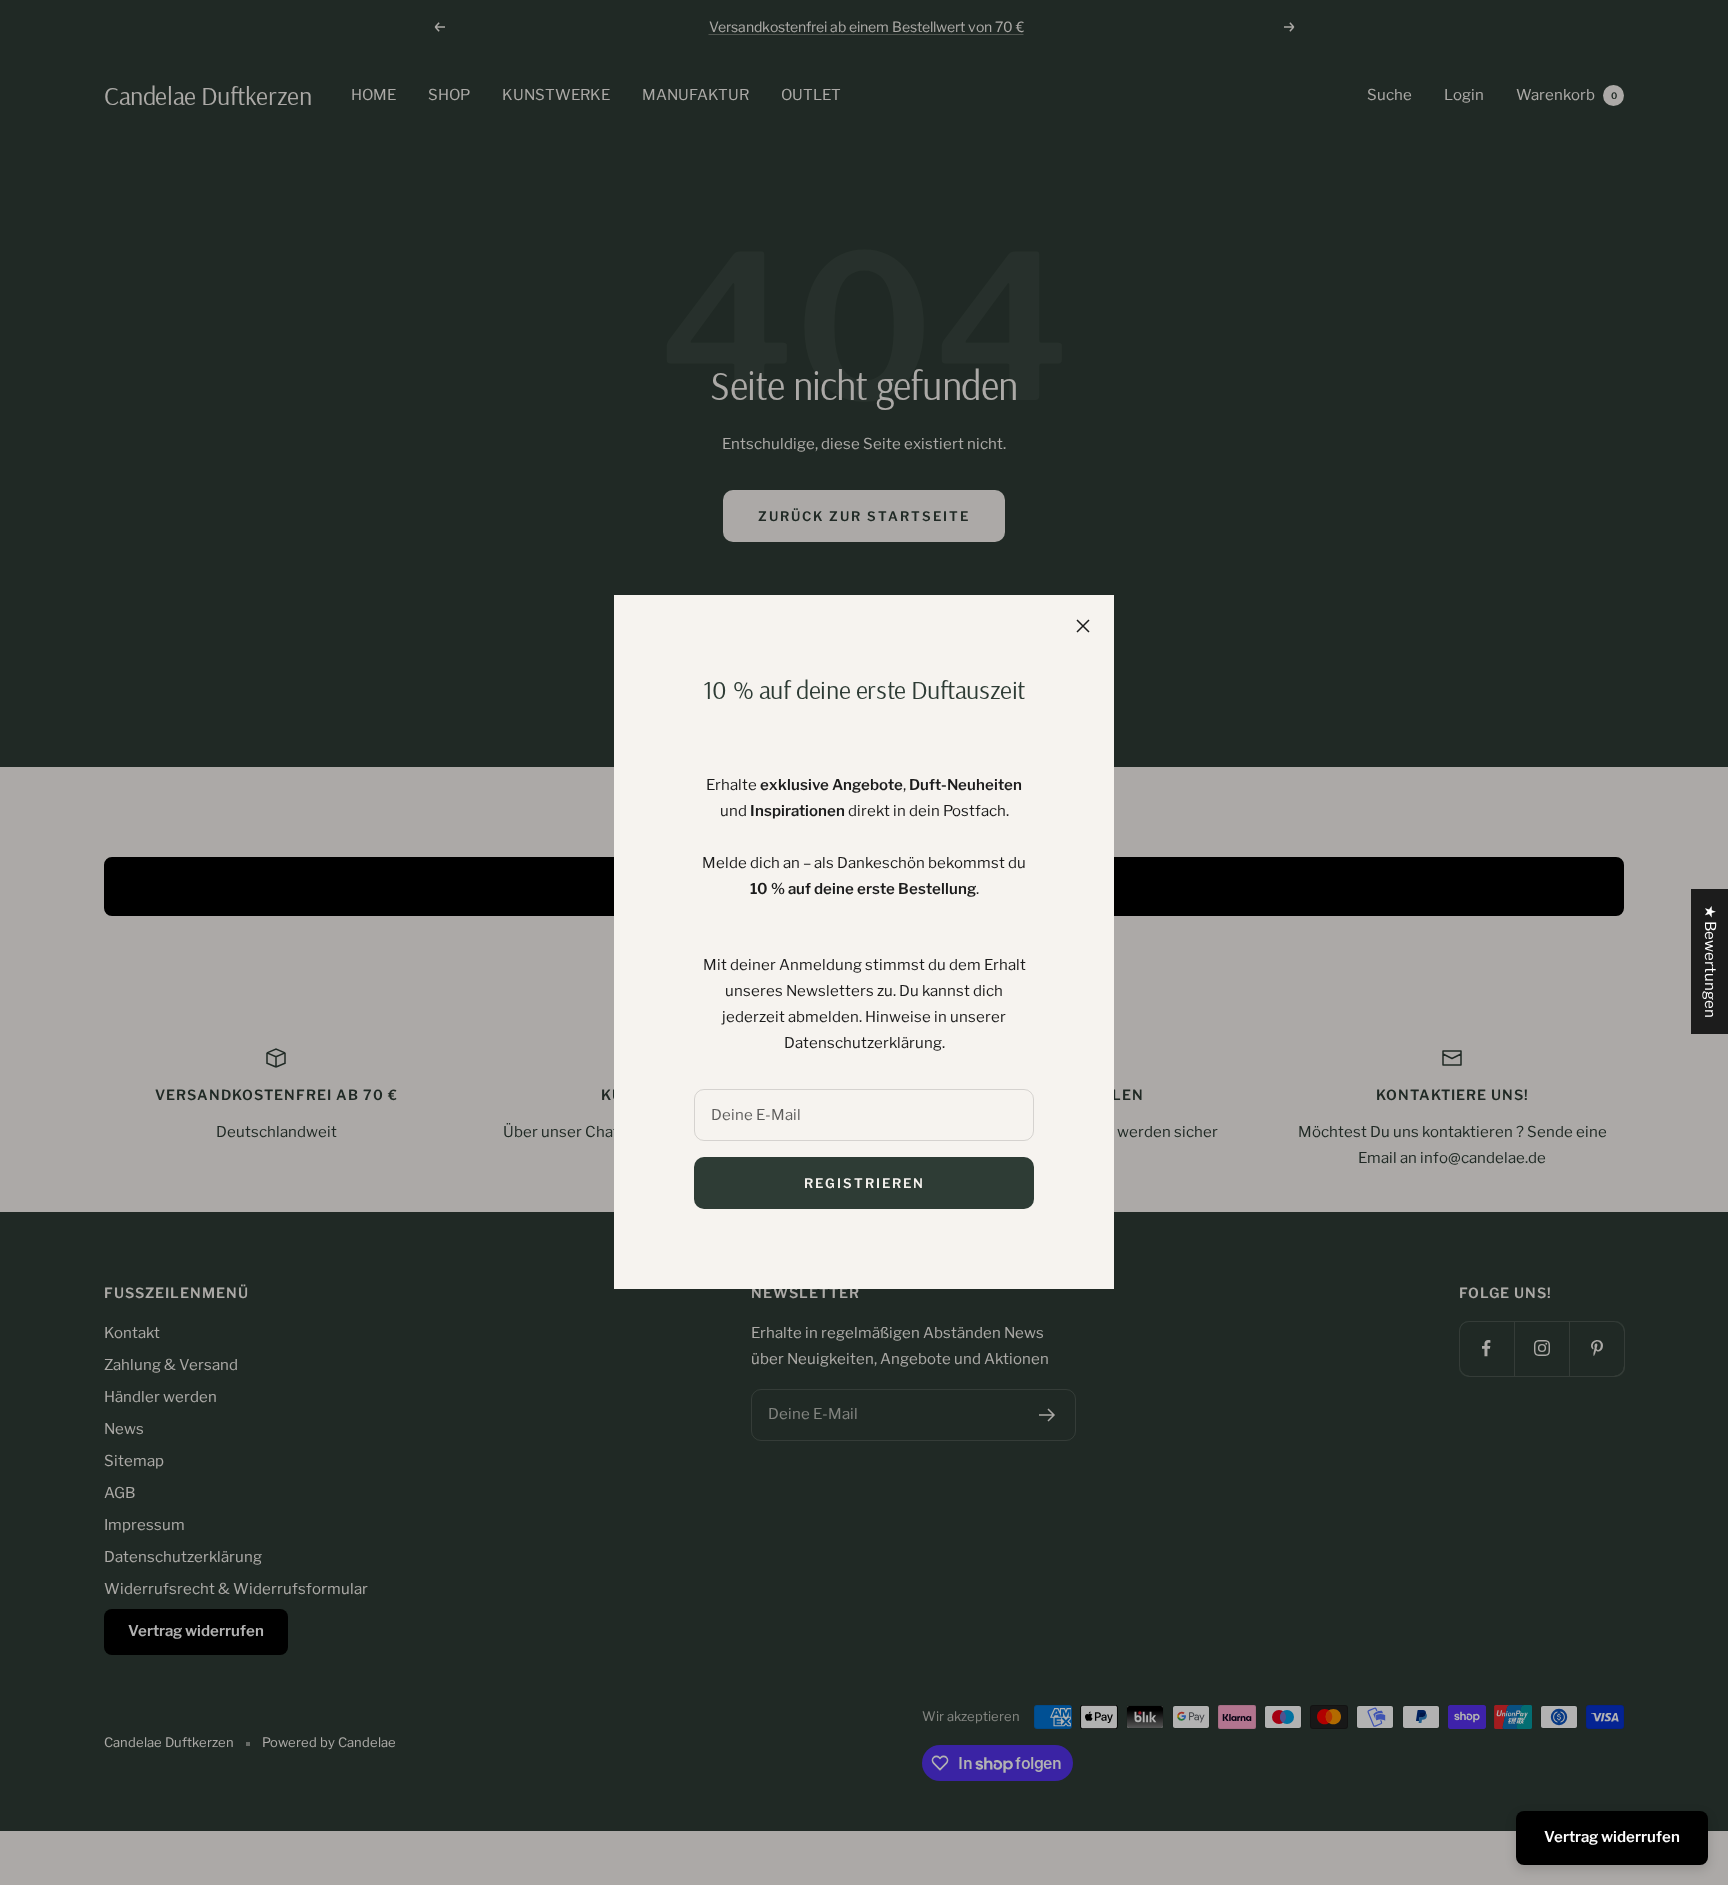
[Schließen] (1083, 626)
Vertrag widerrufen (1612, 1837)
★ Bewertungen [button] (1710, 961)
